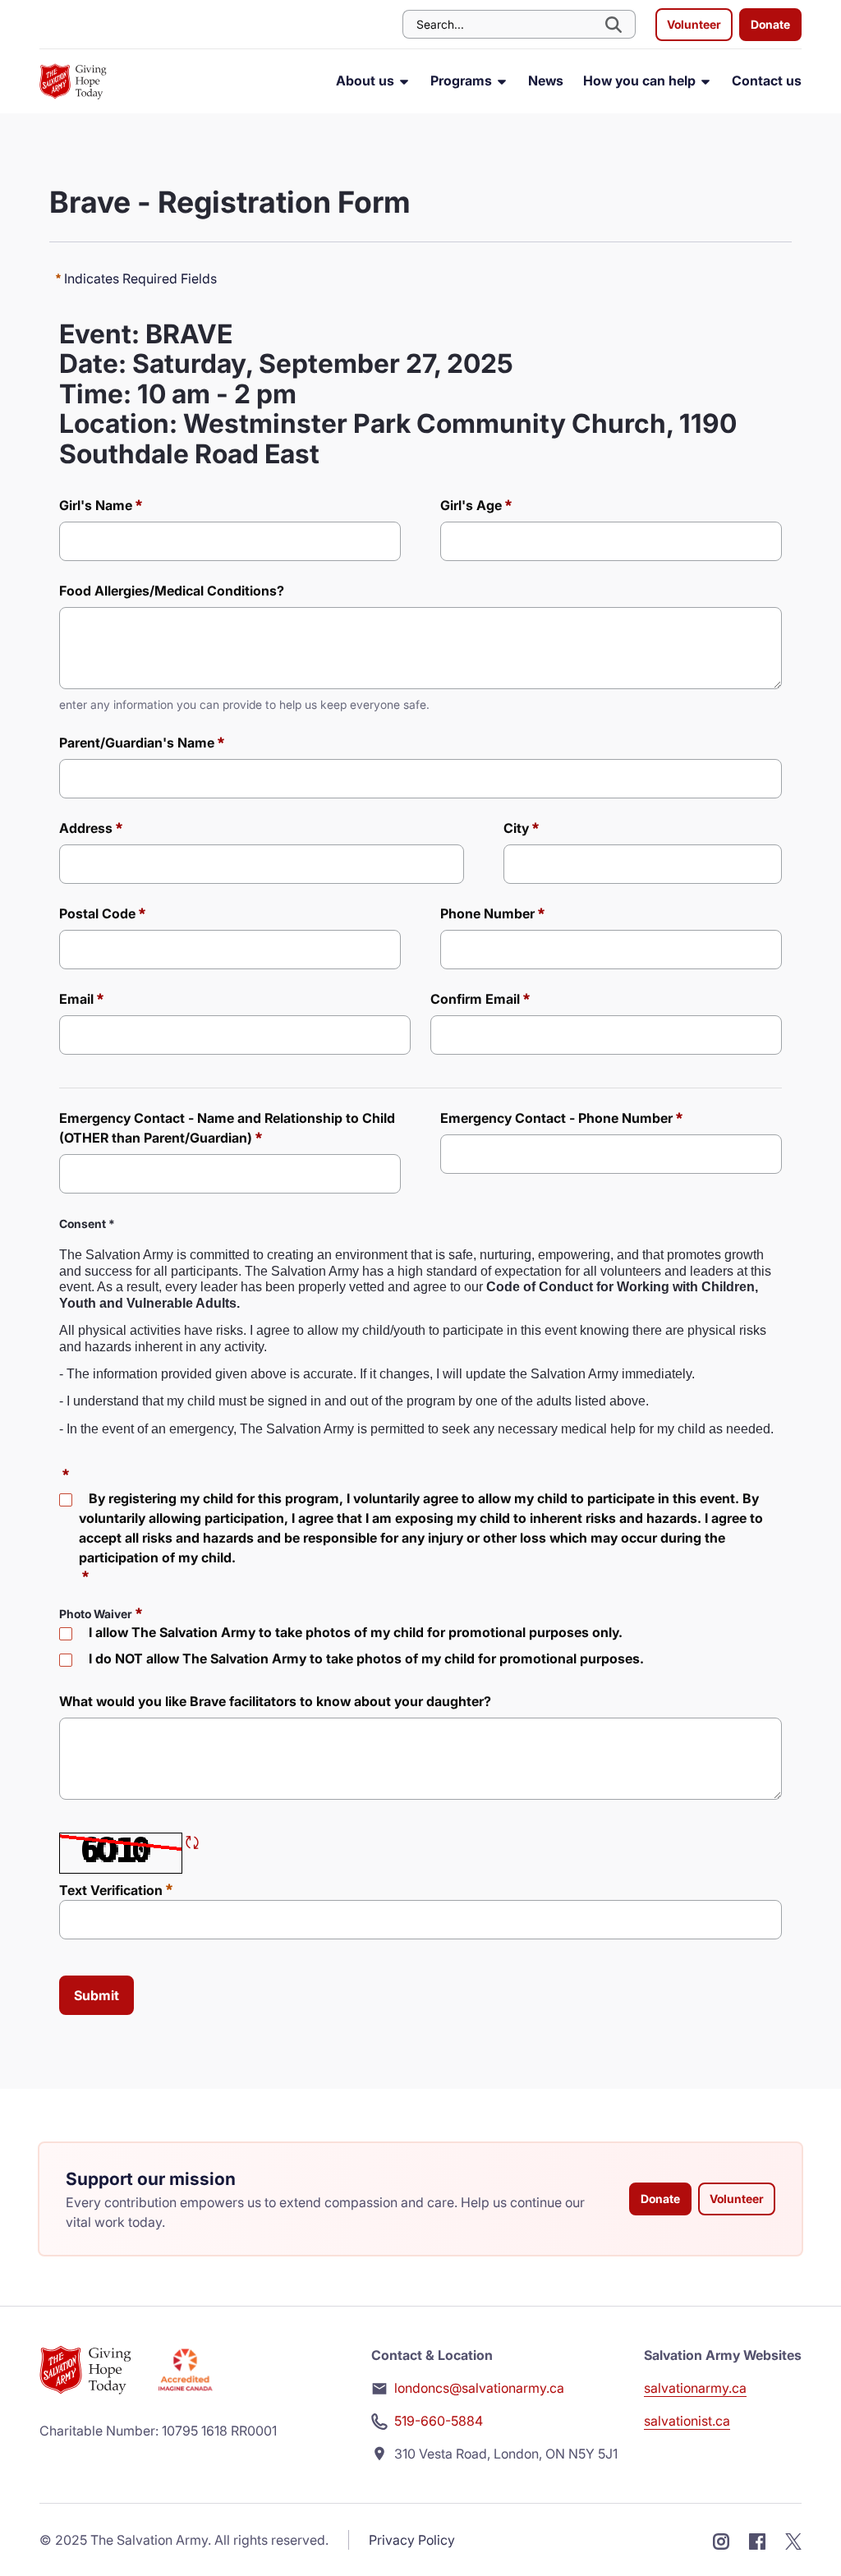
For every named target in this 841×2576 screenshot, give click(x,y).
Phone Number (487, 913)
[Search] (615, 24)
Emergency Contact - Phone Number (556, 1118)
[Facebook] (757, 2540)
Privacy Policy (412, 2540)
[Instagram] (721, 2540)
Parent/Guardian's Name (137, 743)
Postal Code (97, 913)
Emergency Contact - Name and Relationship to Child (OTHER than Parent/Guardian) (227, 1128)
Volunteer (694, 24)
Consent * (87, 1224)
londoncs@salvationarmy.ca (479, 2388)
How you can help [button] (641, 80)
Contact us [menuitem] (767, 80)
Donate (770, 24)
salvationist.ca (687, 2421)
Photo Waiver (96, 1614)
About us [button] (367, 80)
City (516, 828)
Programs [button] (463, 80)
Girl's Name (96, 505)
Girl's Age (471, 505)
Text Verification (116, 1890)
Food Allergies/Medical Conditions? (172, 591)
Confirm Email (475, 999)
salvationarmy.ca (695, 2388)
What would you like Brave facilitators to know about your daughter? (275, 1701)
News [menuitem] (546, 80)
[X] (793, 2540)
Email (76, 999)
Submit (97, 1995)
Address (86, 828)
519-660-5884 (439, 2421)
